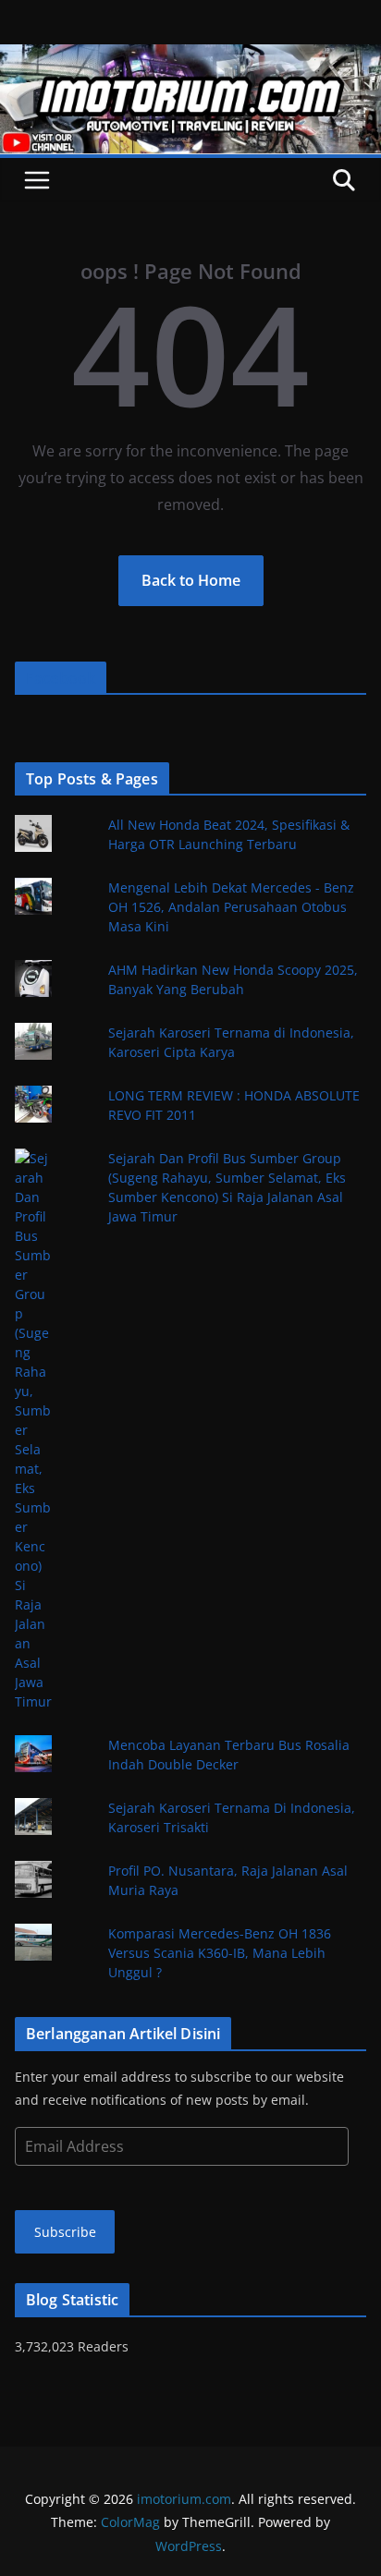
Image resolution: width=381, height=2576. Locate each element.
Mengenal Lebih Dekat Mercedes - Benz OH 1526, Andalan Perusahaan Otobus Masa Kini (231, 907)
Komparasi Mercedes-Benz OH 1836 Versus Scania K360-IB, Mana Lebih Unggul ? (220, 1953)
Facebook (61, 678)
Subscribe (65, 2232)
